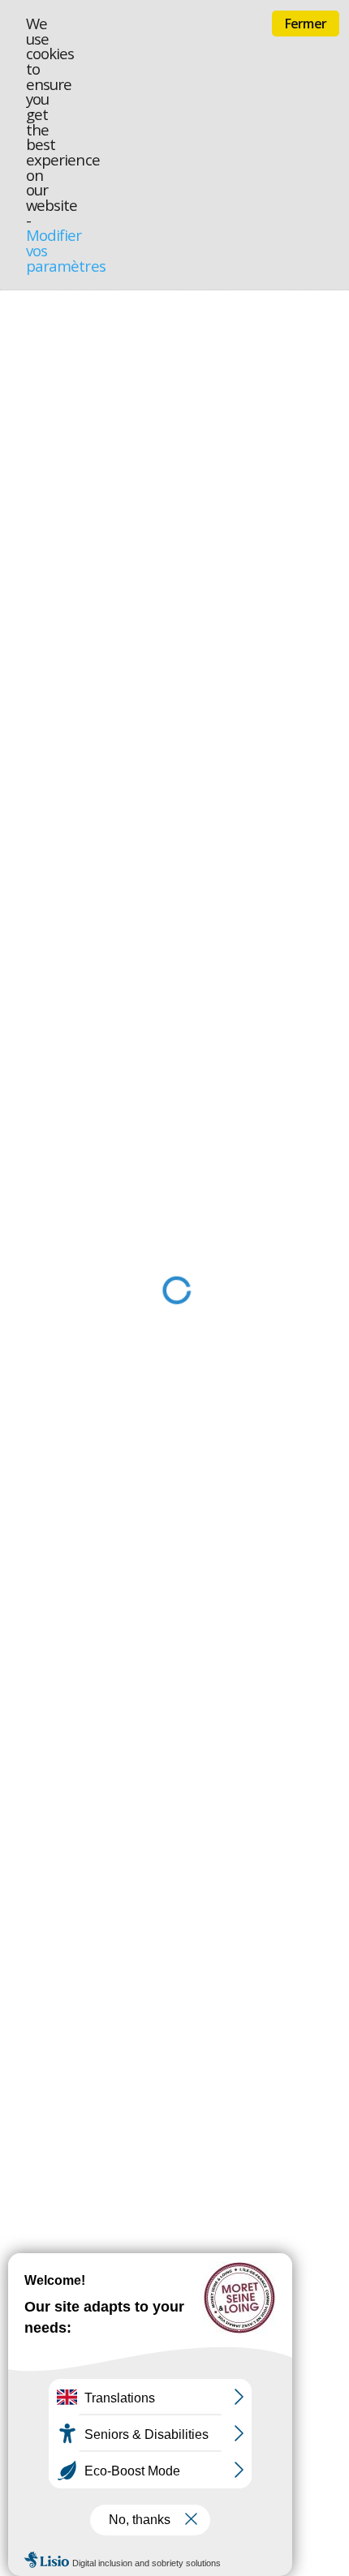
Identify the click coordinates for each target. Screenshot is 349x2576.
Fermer (306, 24)
